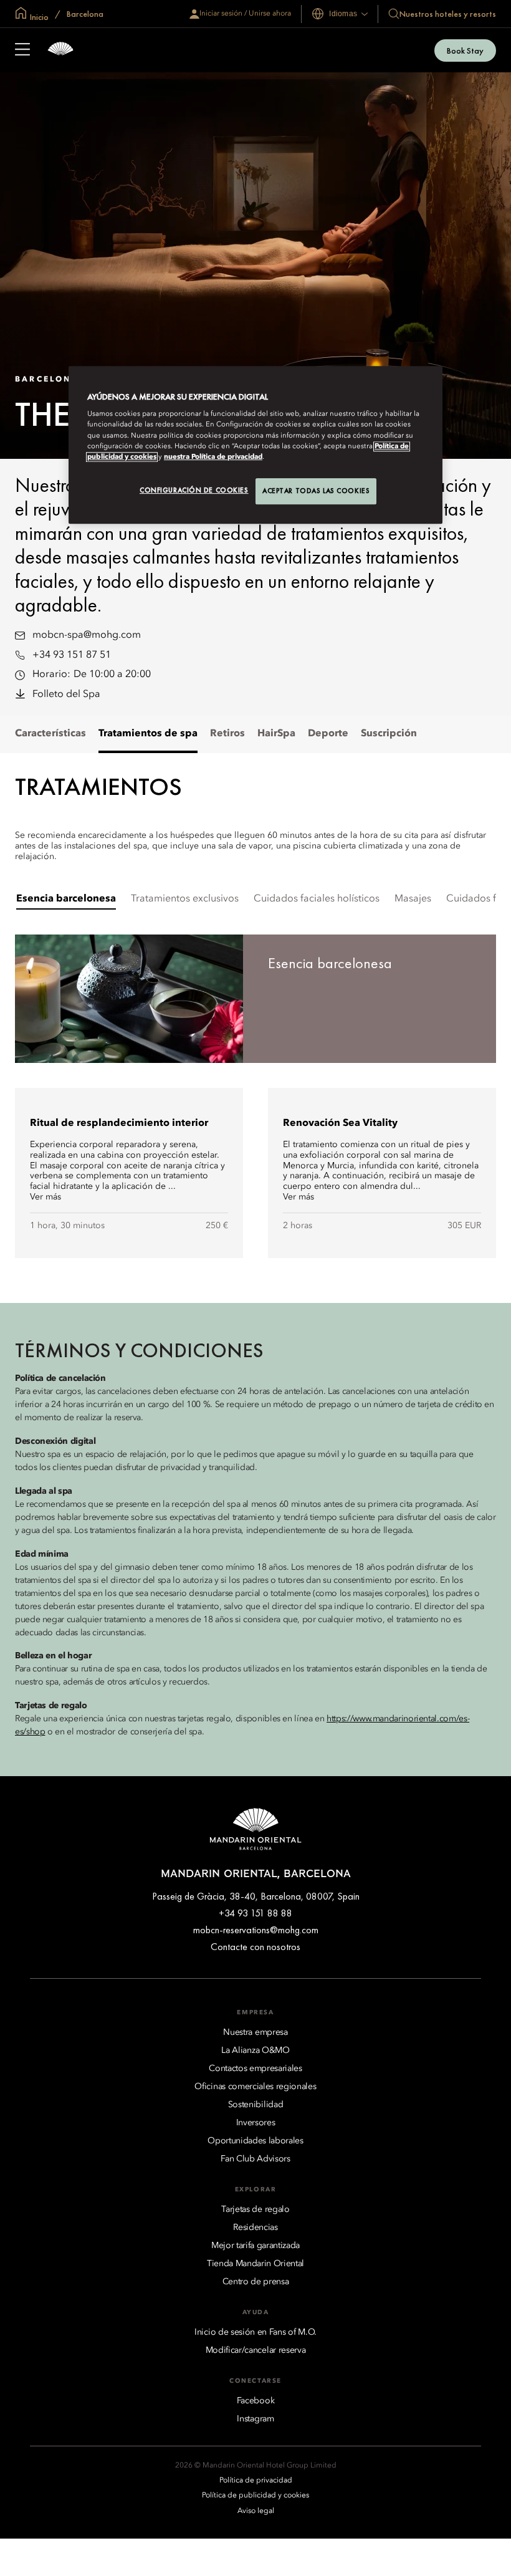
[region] (255, 445)
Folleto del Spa (66, 694)
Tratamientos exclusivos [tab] (185, 899)
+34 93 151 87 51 (72, 655)
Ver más (45, 1197)
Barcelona (84, 14)
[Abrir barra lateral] (22, 50)
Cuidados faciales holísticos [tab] (317, 899)
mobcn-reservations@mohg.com (256, 1930)
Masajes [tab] (413, 899)
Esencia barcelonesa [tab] (66, 899)
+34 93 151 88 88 (255, 1913)
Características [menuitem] (50, 734)
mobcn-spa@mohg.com (87, 635)
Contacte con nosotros (255, 1947)
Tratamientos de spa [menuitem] (148, 734)
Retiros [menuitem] (227, 734)
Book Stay (465, 50)
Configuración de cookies (194, 490)
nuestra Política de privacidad (213, 457)
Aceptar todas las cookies (316, 491)
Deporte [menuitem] (328, 734)
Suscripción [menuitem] (389, 734)
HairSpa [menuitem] (276, 734)
